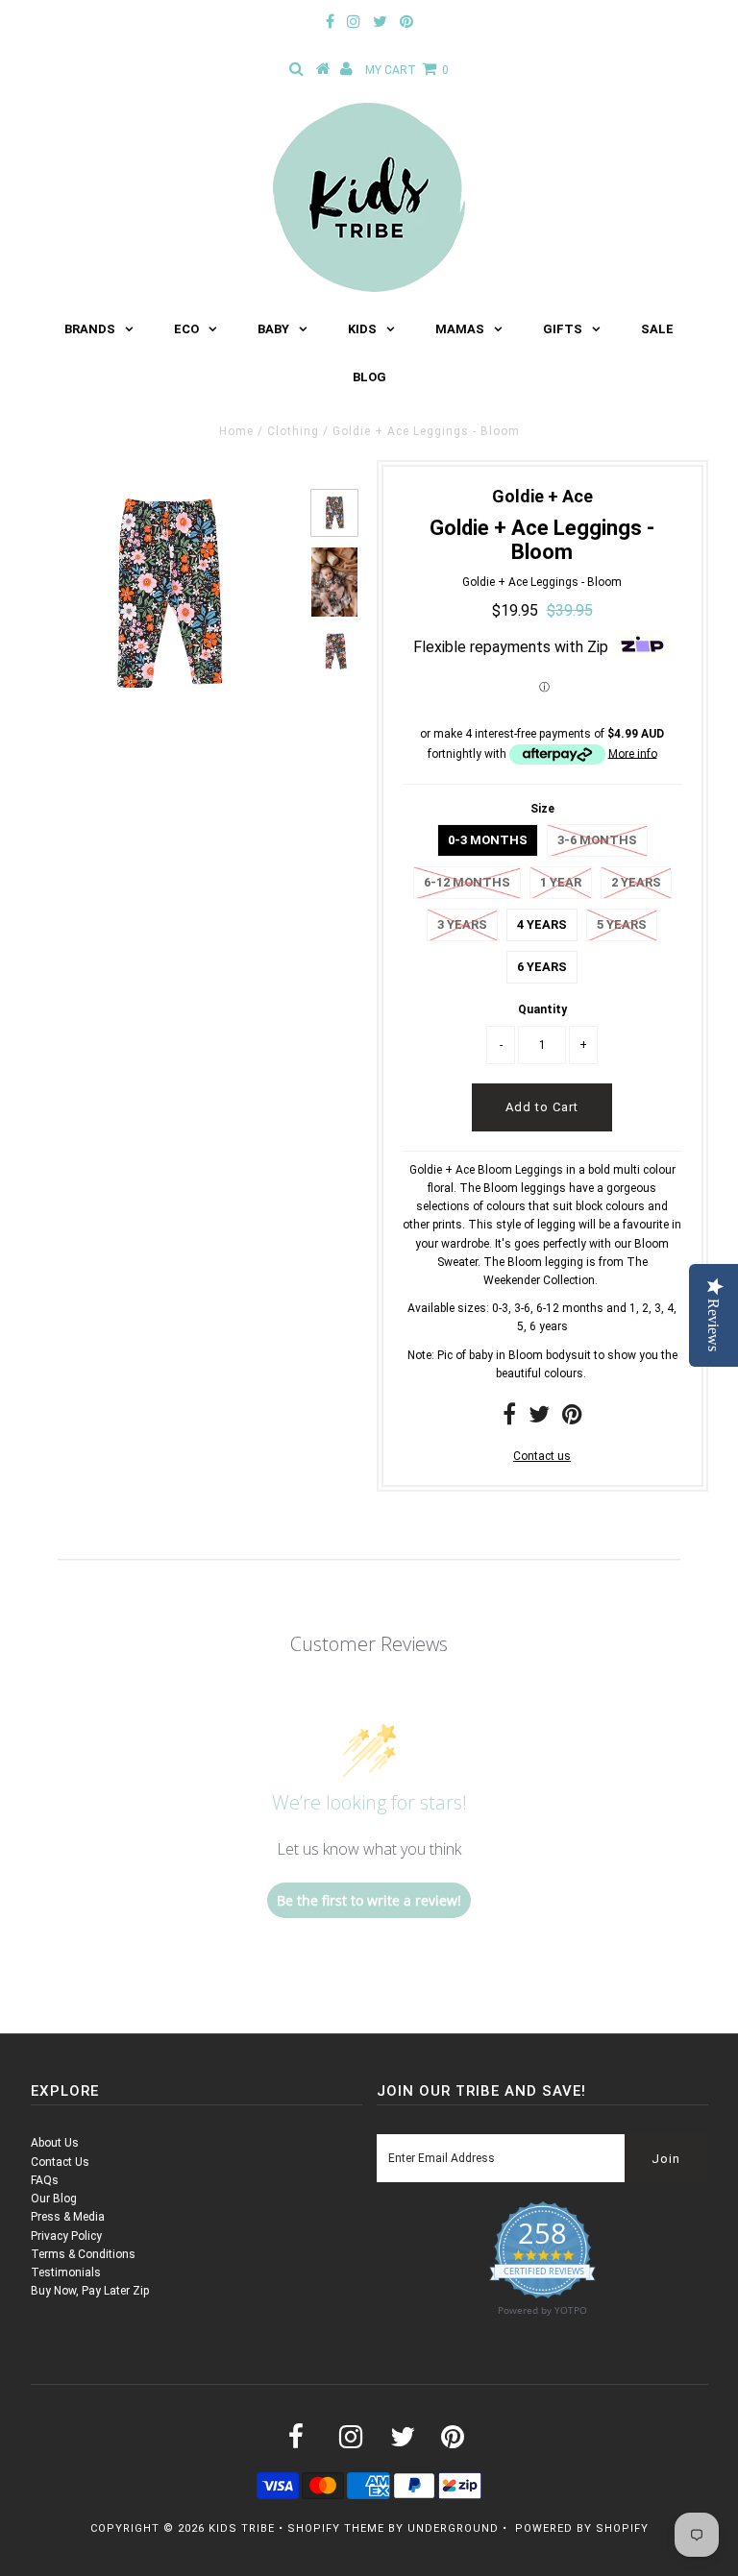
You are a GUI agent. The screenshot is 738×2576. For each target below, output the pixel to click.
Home (236, 431)
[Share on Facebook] (509, 1419)
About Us (55, 2143)
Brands (90, 329)
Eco (186, 329)
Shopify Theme (336, 2528)
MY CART (407, 70)
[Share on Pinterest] (572, 1419)
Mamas (460, 329)
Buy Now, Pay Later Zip (90, 2291)
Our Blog (54, 2199)
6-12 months (467, 882)
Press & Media (68, 2217)
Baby (273, 329)
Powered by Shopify (582, 2528)
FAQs (45, 2180)
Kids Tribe (242, 2528)
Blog (369, 377)
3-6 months (597, 840)
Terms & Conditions (83, 2254)
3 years (462, 924)
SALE (657, 329)
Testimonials (66, 2272)
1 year (561, 882)
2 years (636, 882)
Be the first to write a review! (369, 1900)
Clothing (293, 431)
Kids (362, 329)
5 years (622, 924)
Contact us (542, 1456)
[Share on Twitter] (539, 1419)
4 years (542, 924)
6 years (542, 967)
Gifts (563, 329)
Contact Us (60, 2162)
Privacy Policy (66, 2236)
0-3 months (488, 840)
